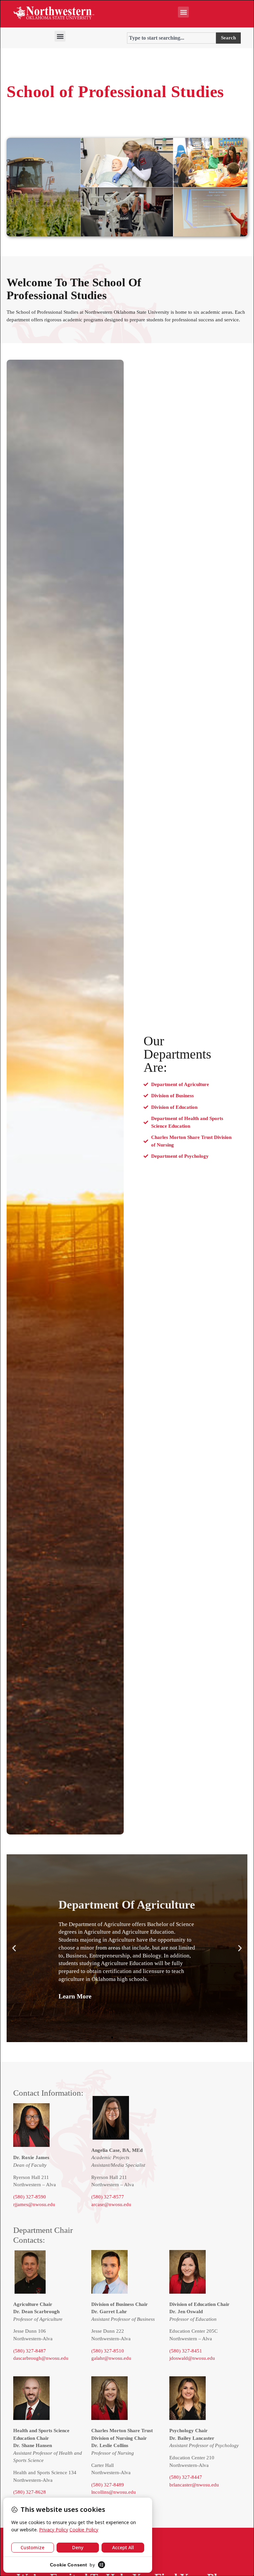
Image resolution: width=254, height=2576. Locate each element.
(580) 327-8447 (186, 2477)
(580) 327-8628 (30, 2492)
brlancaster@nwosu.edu (194, 2485)
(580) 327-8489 (108, 2485)
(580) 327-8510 (108, 2351)
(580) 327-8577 (108, 2197)
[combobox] (171, 38)
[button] (183, 12)
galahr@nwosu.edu (111, 2358)
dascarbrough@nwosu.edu (41, 2358)
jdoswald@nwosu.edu (192, 2358)
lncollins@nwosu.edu (114, 2492)
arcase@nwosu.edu (111, 2204)
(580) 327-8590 (30, 2197)
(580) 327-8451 (186, 2351)
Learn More (75, 1997)
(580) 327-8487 (30, 2351)
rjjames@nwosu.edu (34, 2204)
